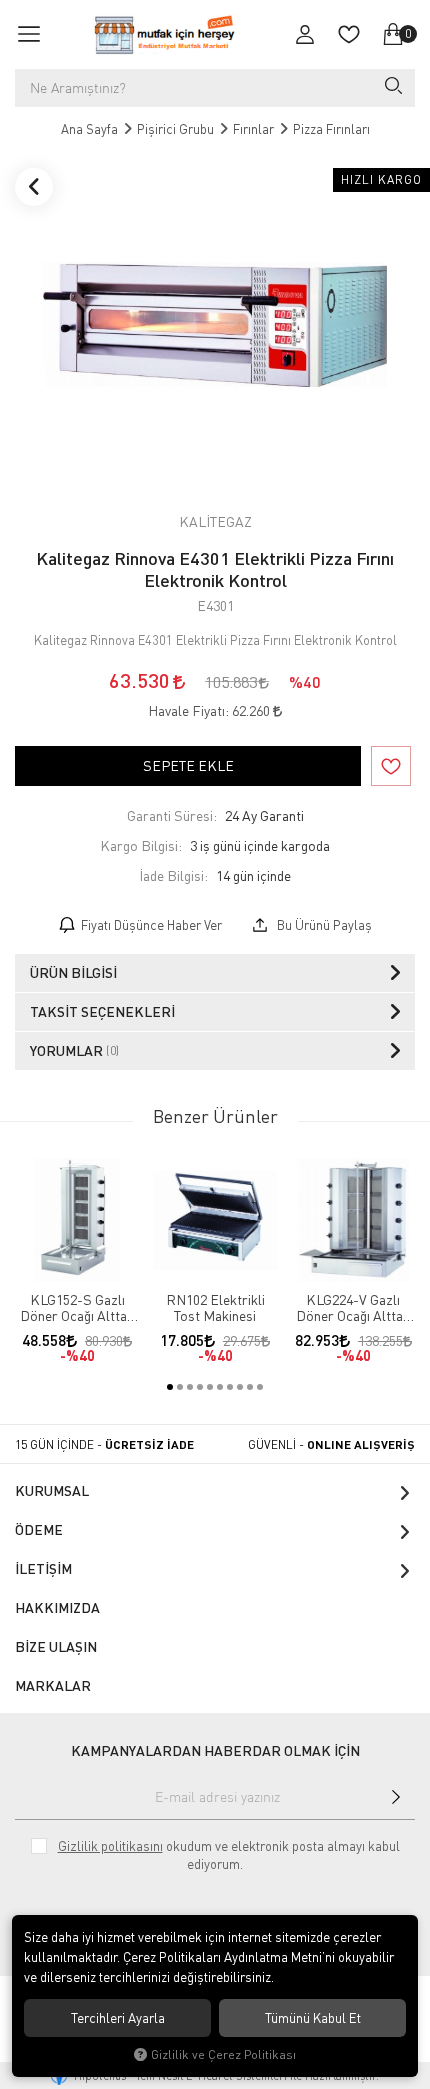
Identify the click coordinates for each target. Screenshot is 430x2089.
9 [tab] (250, 1387)
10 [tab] (260, 1387)
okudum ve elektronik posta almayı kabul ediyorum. (229, 1855)
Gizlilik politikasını (110, 1846)
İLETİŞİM (43, 1568)
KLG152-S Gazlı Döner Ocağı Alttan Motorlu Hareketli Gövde (77, 1308)
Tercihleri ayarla (118, 2018)
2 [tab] (180, 1387)
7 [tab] (230, 1387)
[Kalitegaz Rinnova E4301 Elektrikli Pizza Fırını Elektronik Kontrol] (215, 325)
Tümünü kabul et (313, 2018)
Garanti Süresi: (172, 815)
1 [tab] (170, 1387)
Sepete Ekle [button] (188, 765)
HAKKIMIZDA (57, 1607)
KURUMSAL (52, 1490)
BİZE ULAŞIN (56, 1646)
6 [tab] (220, 1387)
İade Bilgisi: (173, 875)
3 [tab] (190, 1387)
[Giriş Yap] (305, 34)
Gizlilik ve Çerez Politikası (223, 2054)
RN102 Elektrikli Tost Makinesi (215, 1308)
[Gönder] (396, 1797)
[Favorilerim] (349, 34)
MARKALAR (53, 1685)
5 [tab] (210, 1387)
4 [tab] (200, 1387)
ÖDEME (39, 1529)
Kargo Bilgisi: (141, 845)
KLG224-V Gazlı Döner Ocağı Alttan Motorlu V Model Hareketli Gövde (353, 1308)
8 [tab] (240, 1387)
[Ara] (392, 88)
